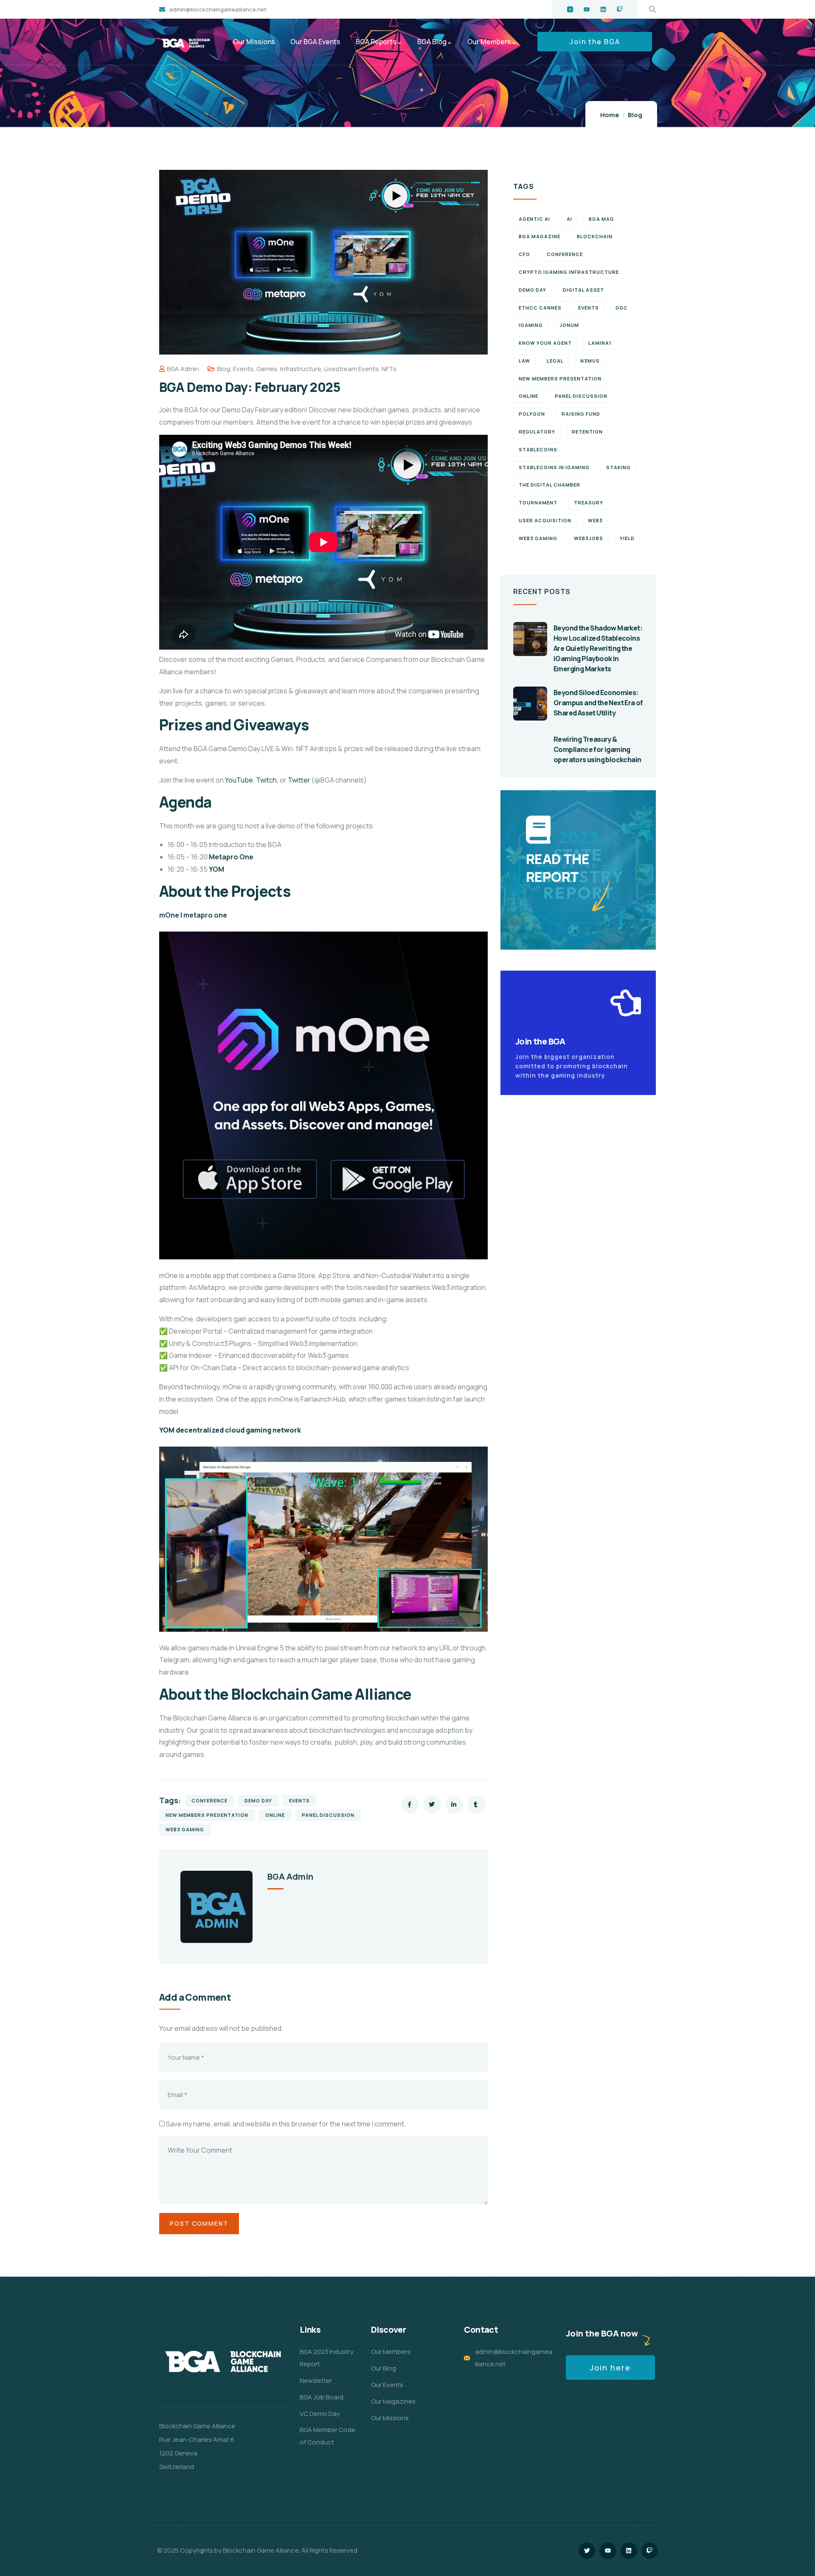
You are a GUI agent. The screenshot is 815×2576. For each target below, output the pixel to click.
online (275, 1815)
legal (555, 361)
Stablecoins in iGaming (554, 467)
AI (569, 219)
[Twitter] (587, 2551)
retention (587, 432)
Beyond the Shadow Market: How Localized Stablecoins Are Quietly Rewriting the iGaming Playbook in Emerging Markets (598, 648)
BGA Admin (183, 369)
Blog (635, 115)
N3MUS (590, 361)
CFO (524, 254)
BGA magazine (540, 236)
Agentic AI (534, 219)
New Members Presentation (207, 1815)
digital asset (583, 290)
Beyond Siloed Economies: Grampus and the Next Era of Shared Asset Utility (598, 703)
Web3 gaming (185, 1829)
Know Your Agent (545, 343)
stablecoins (538, 449)
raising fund (581, 414)
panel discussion (328, 1815)
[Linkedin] (603, 9)
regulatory (537, 432)
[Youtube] (587, 9)
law (524, 361)
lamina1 (600, 343)
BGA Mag (601, 219)
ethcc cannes (540, 308)
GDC (622, 308)
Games (267, 369)
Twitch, (268, 780)
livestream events (351, 369)
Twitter (299, 780)
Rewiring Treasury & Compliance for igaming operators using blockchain (597, 749)
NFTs (389, 369)
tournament (538, 503)
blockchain (595, 236)
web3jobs (589, 538)
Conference (209, 1800)
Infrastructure (301, 369)
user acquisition (545, 520)
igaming (531, 325)
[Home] (186, 43)
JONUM (569, 325)
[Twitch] (620, 9)
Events (243, 369)
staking (618, 467)
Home (610, 115)
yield (627, 538)
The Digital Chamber (549, 485)
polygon (532, 414)
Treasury (589, 503)
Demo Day (258, 1800)
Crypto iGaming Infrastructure (569, 272)
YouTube (239, 780)
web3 (595, 520)
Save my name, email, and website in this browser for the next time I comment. (286, 2124)
